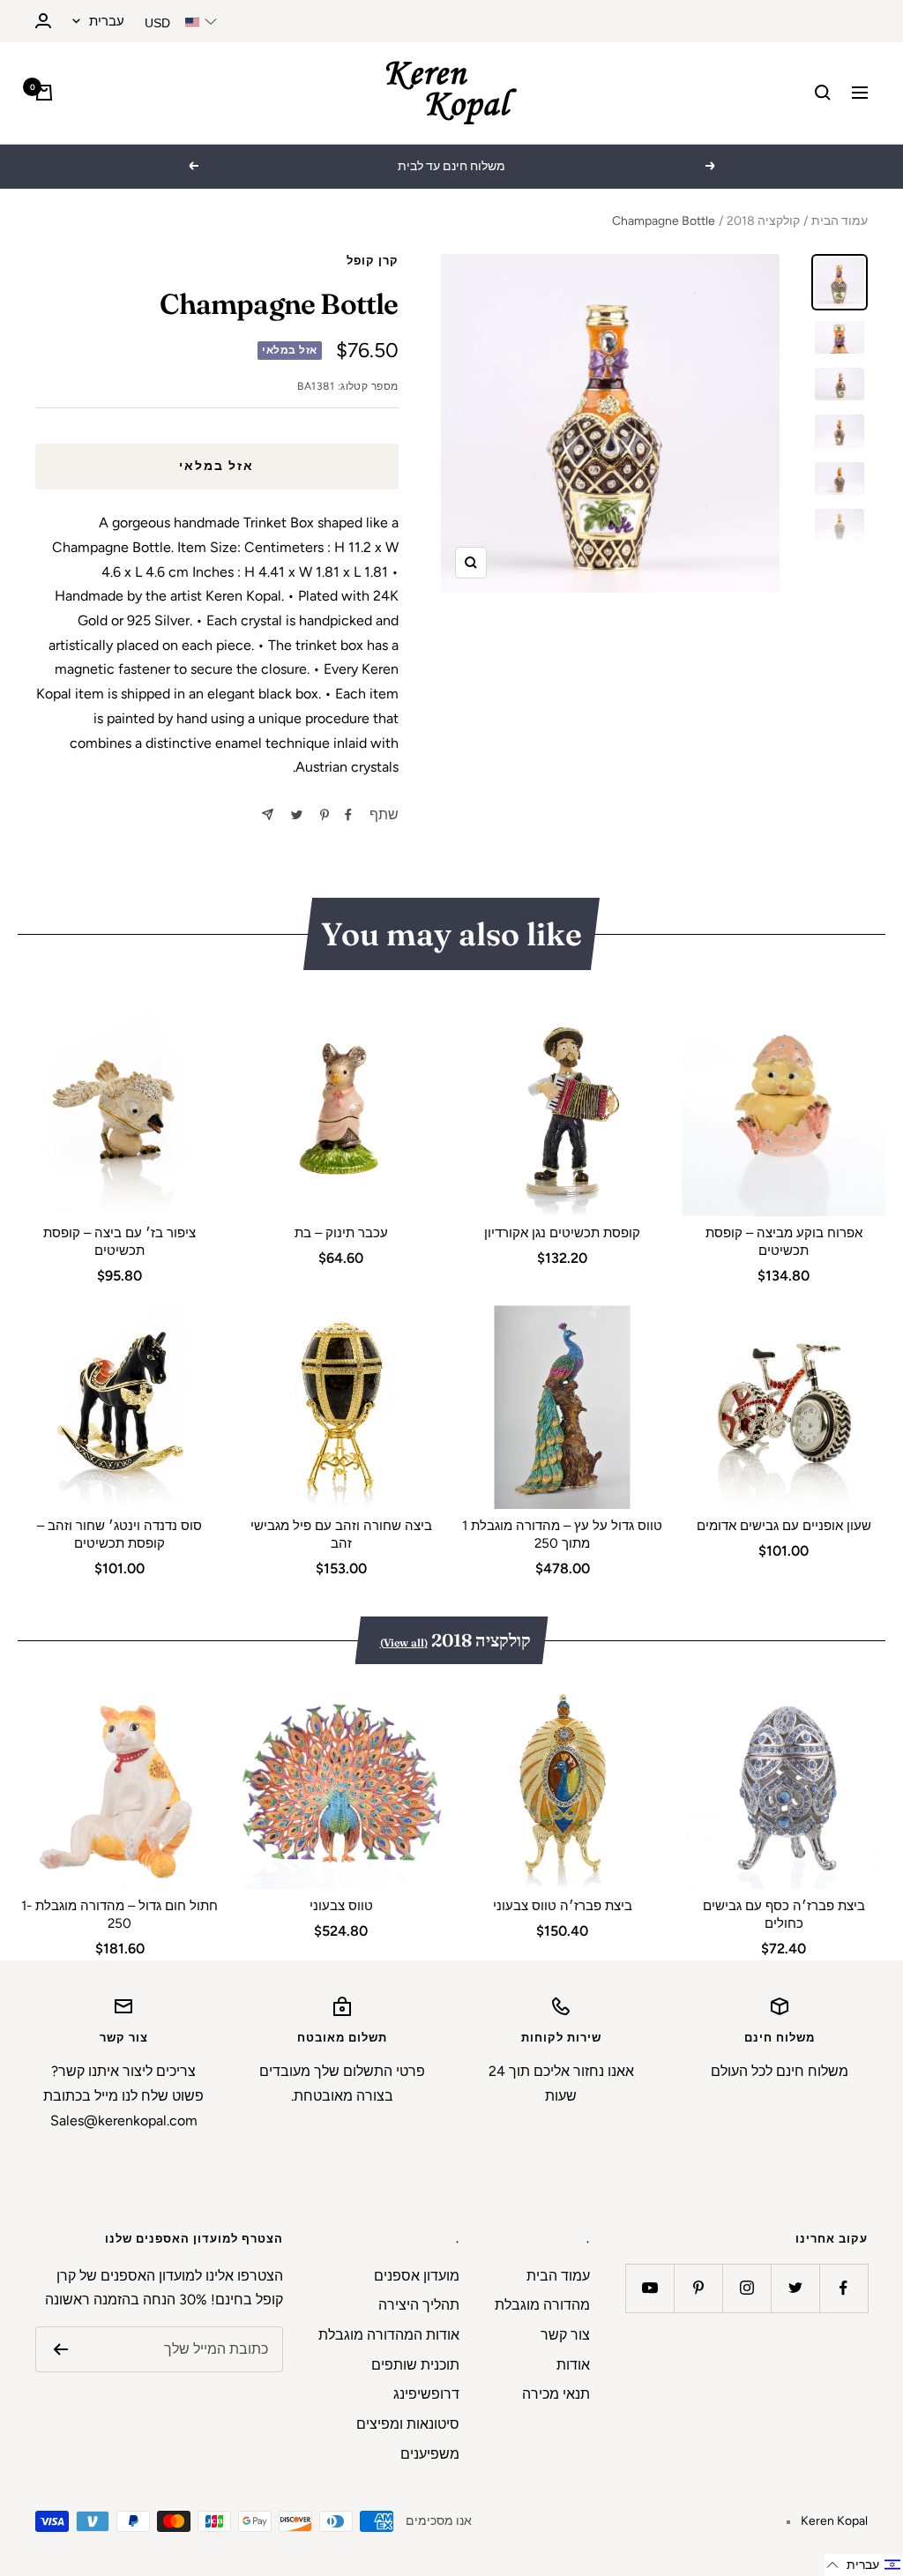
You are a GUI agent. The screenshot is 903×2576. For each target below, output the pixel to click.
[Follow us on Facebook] (843, 2288)
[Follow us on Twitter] (795, 2288)
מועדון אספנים (417, 2276)
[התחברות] (43, 21)
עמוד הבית (840, 221)
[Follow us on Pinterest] (698, 2288)
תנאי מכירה (556, 2394)
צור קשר (565, 2335)
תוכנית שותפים (415, 2365)
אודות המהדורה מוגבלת (389, 2335)
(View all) (404, 1643)
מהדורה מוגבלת (542, 2305)
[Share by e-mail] (268, 814)
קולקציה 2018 (763, 221)
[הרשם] (60, 2349)
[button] (864, 2565)
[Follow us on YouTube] (649, 2288)
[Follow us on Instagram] (746, 2288)
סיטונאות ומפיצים (408, 2424)
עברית (107, 21)
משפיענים (430, 2454)
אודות (573, 2365)
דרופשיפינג (426, 2394)
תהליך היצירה (419, 2305)
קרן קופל (373, 261)
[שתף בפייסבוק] (348, 815)
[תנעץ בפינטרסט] (325, 815)
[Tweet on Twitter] (297, 815)
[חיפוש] (823, 93)
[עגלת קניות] (44, 93)
